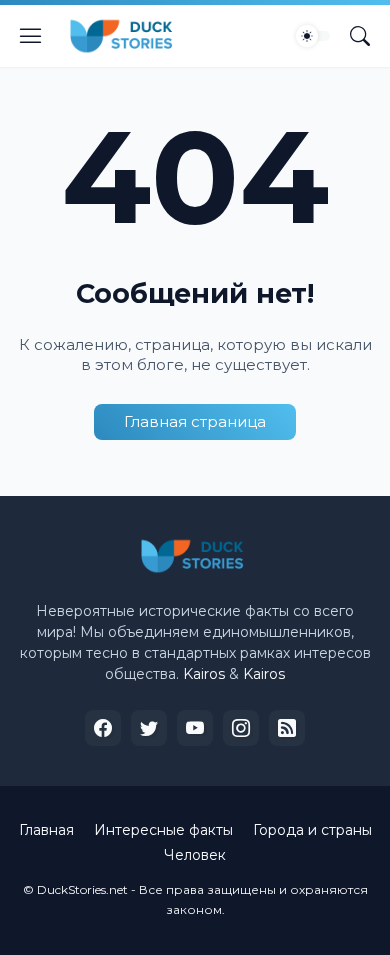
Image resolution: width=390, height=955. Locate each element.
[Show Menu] (31, 36)
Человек (195, 855)
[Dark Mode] (313, 36)
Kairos (204, 674)
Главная (46, 830)
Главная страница (195, 421)
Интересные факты (163, 830)
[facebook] (103, 728)
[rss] (287, 728)
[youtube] (195, 728)
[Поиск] (360, 36)
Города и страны (312, 830)
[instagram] (241, 728)
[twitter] (149, 728)
